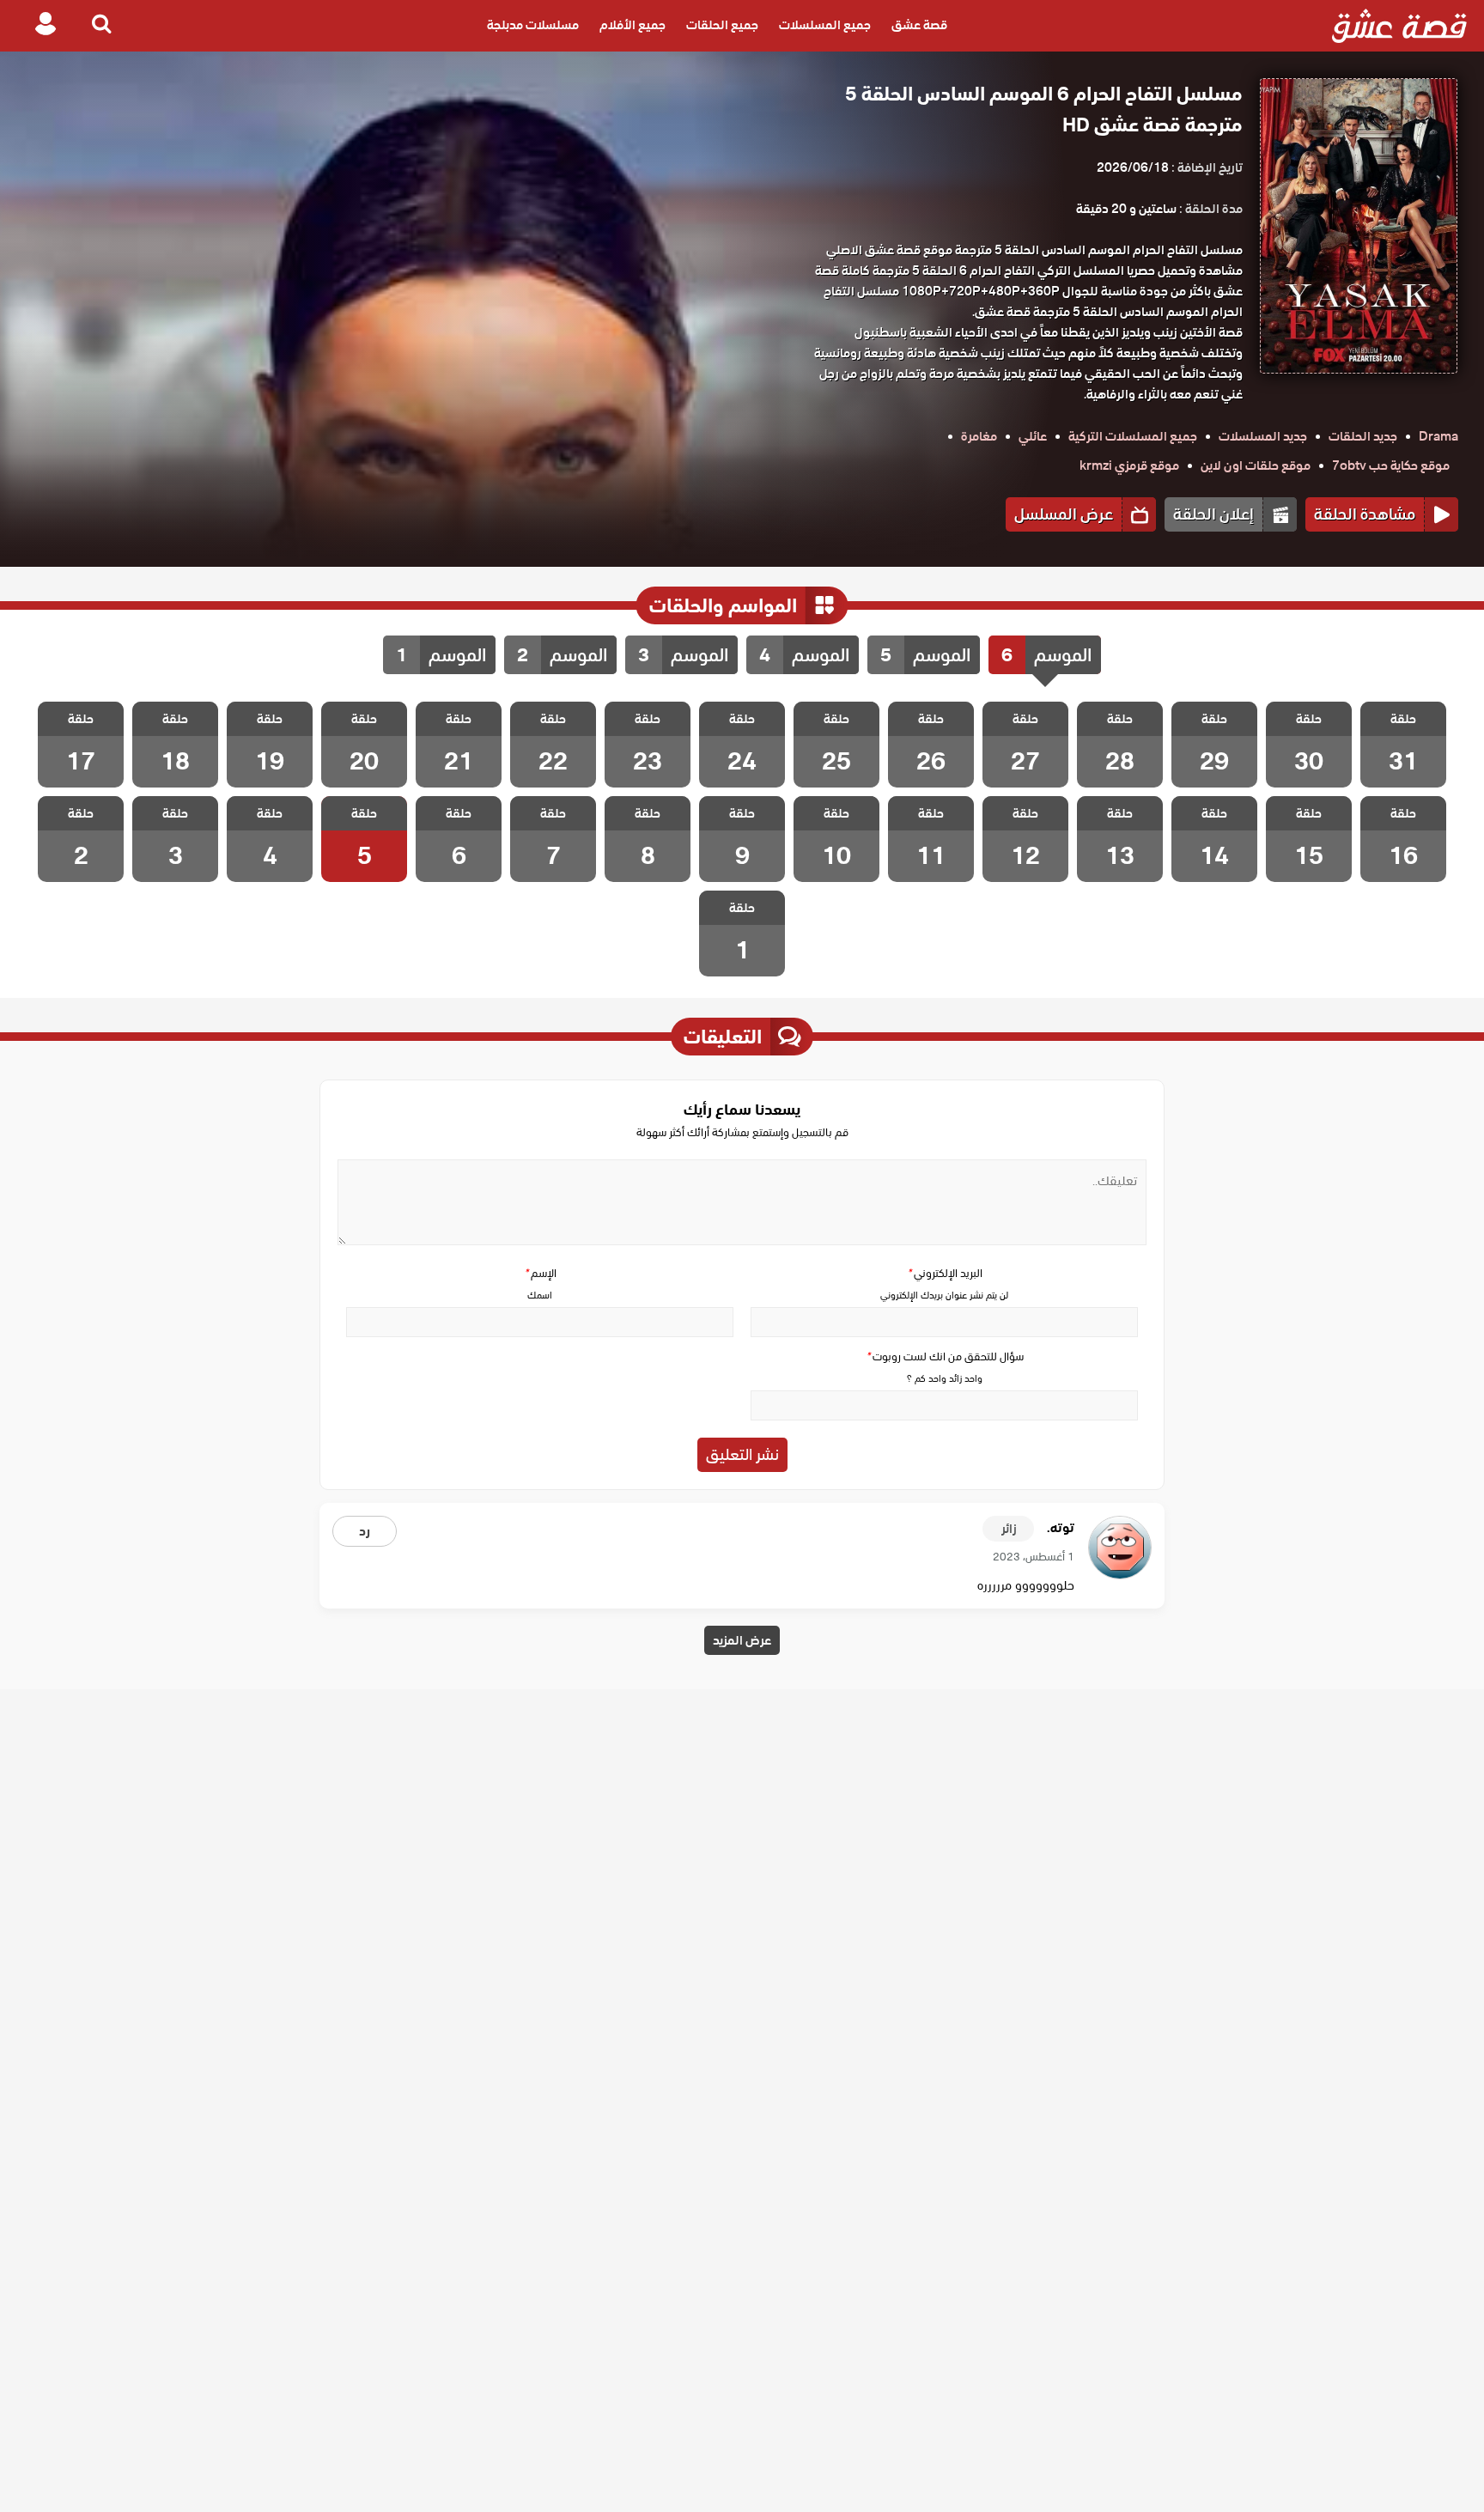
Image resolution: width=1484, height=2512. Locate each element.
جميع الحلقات (722, 26)
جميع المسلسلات (825, 26)
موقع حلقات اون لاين (1256, 465)
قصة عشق (919, 26)
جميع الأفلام (633, 26)
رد (365, 1531)
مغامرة (979, 436)
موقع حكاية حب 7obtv (1391, 465)
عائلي (1033, 436)
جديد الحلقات (1363, 436)
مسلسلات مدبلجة (533, 26)
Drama (1438, 436)
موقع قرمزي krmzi (1129, 465)
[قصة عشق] (1399, 26)
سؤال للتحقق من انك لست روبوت (945, 1356)
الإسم (540, 1273)
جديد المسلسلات (1263, 436)
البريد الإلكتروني (945, 1273)
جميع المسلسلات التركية (1133, 436)
